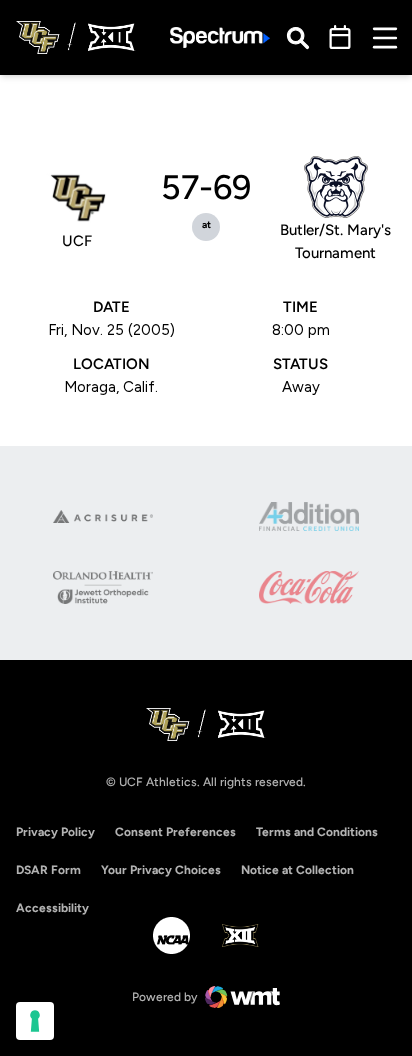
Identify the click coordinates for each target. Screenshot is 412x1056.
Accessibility (52, 907)
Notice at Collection (297, 870)
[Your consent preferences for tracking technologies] (35, 1021)
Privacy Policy (55, 832)
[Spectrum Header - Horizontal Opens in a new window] (220, 37)
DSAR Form (48, 870)
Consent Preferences (175, 832)
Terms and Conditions (317, 832)
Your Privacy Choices (161, 870)
